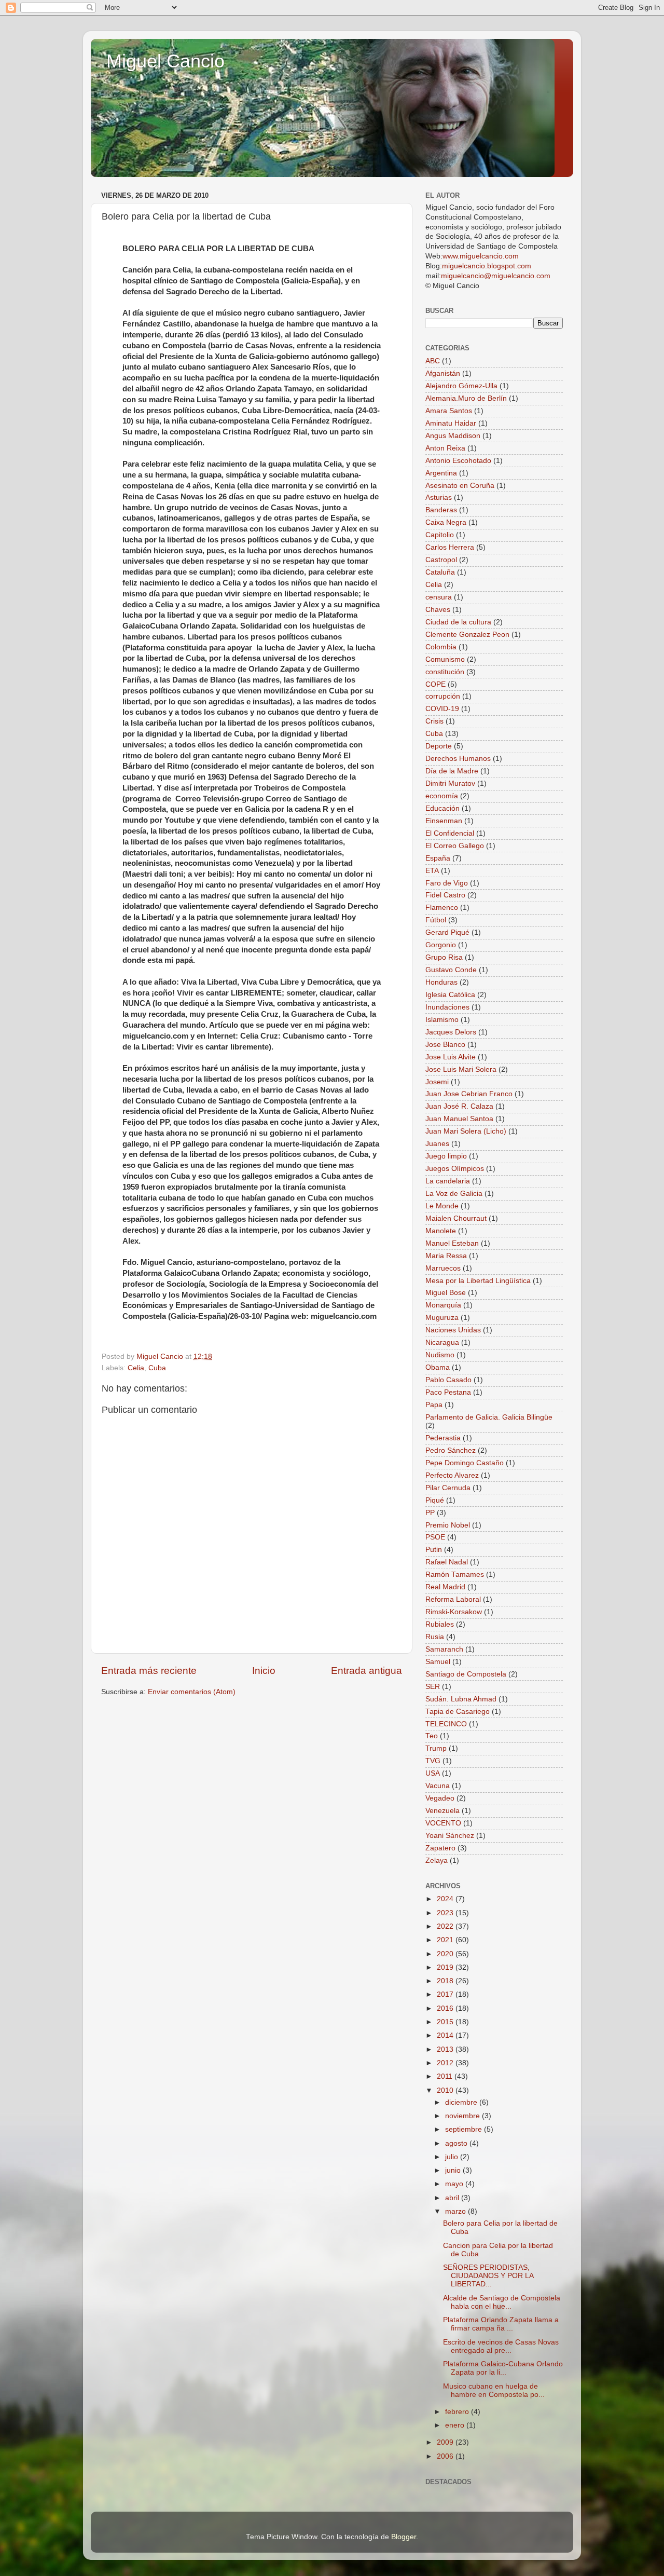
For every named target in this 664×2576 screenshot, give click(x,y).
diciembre (462, 2102)
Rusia (435, 1637)
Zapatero (440, 1848)
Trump (436, 1748)
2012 (446, 2063)
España (438, 858)
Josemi (437, 1082)
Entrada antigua (366, 1671)
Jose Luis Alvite (451, 1057)
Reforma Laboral (453, 1599)
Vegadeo (440, 1798)
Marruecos (443, 1268)
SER (433, 1687)
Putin (434, 1550)
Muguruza (442, 1318)
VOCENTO (443, 1823)
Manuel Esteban (452, 1243)
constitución (445, 672)
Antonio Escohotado (458, 461)
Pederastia (443, 1438)
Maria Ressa (446, 1256)
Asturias (439, 498)
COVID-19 (442, 709)
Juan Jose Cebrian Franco (469, 1094)
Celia (136, 1368)
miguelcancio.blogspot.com (487, 266)
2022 (446, 1926)
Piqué (435, 1500)
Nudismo (440, 1355)
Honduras (441, 982)
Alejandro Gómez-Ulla (461, 386)
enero (456, 2425)
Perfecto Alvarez (452, 1475)
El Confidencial (450, 833)
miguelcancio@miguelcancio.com (496, 276)
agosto (457, 2143)
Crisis (434, 721)
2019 (446, 1967)
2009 (446, 2442)
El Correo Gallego (455, 846)
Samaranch (444, 1649)
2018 (446, 1981)
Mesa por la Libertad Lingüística (478, 1281)
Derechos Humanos (458, 759)
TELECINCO (446, 1724)
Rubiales (440, 1624)
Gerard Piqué (447, 932)
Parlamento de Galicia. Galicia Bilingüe (489, 1417)
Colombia (441, 647)
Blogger (404, 2537)
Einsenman (444, 821)
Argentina (441, 473)
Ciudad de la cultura (458, 622)
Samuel (438, 1662)
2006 (446, 2456)
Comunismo (445, 659)
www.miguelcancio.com (481, 256)
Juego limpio (446, 1156)
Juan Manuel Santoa (459, 1119)
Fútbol (436, 920)
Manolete (441, 1231)
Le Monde (442, 1206)
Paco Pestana (448, 1392)
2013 (446, 2049)
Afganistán (443, 373)
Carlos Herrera (450, 547)
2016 (446, 2008)
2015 (446, 2022)
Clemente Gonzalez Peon (467, 635)
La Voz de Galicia (454, 1194)
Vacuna (438, 1786)
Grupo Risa (444, 957)
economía (442, 796)
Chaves (438, 610)
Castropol (441, 560)
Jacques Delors (451, 1032)
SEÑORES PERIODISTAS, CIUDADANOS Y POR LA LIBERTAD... (488, 2276)
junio (454, 2170)
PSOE (435, 1537)
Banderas (441, 510)
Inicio (264, 1671)
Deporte (439, 746)
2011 (446, 2076)
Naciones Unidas (453, 1330)
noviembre (464, 2116)
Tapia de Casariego (458, 1712)
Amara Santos (449, 411)
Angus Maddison (453, 436)
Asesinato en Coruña (460, 486)
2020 (446, 1954)
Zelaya (437, 1861)
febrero (458, 2412)
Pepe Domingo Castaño (465, 1463)
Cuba (157, 1368)
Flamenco (442, 908)
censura (439, 597)
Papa (434, 1405)
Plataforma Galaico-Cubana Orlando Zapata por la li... (503, 2368)
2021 (446, 1940)
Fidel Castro (445, 895)
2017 (446, 1994)
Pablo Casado (448, 1380)
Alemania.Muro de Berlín (466, 398)
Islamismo (442, 1020)
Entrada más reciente (149, 1671)
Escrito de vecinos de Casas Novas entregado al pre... (501, 2346)
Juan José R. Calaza (459, 1106)
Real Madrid (445, 1587)
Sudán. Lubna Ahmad (461, 1699)
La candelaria (448, 1181)
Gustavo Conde (451, 970)
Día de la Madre (452, 771)
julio (453, 2157)
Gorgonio (441, 945)
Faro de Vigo (447, 883)
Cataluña (440, 572)
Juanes (437, 1144)
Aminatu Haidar (451, 423)
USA (433, 1773)
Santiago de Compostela (466, 1674)
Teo (432, 1736)
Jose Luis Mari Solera (461, 1069)
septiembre (465, 2129)
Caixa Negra (446, 522)
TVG (433, 1761)
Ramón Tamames (455, 1575)
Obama (438, 1367)
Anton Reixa (445, 448)
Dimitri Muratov (450, 783)
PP (430, 1513)
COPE (435, 684)
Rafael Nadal (447, 1562)
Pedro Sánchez (451, 1450)
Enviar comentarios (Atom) (192, 1692)
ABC (433, 361)
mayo (455, 2184)
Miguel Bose (446, 1293)
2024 (446, 1899)
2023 (446, 1913)
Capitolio (440, 535)
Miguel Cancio (165, 61)
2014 (446, 2035)
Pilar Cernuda (448, 1488)
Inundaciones (447, 1007)
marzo (457, 2211)
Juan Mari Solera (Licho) (466, 1131)
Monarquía (443, 1305)
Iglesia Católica (450, 995)
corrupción (443, 696)
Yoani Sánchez (450, 1836)
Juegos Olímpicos (455, 1169)
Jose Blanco (445, 1045)
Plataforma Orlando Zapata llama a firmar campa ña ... (501, 2324)
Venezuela (442, 1811)
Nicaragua (442, 1342)
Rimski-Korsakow (454, 1612)
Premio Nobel (448, 1525)
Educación (442, 808)
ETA (432, 871)
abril (453, 2198)
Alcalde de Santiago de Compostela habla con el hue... (502, 2302)
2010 (446, 2090)
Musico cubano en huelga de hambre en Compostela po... (494, 2390)
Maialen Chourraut (456, 1218)
